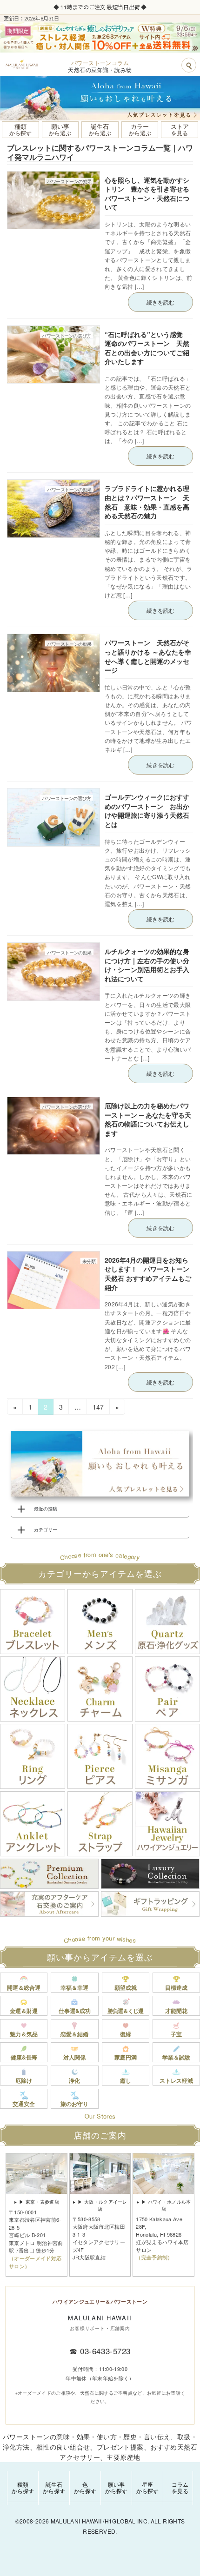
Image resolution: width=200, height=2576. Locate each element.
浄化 (74, 2080)
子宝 (176, 2034)
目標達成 (176, 1987)
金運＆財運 (24, 2011)
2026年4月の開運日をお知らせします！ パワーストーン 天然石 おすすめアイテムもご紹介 (150, 1274)
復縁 (126, 2034)
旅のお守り (74, 2104)
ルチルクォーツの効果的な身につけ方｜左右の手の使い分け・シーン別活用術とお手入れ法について (147, 965)
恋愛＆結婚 (74, 2034)
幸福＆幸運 (74, 1987)
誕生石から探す (54, 2487)
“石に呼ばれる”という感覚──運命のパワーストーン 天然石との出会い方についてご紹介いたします (148, 348)
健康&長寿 (24, 2057)
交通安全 (24, 2104)
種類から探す (23, 2487)
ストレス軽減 (176, 2080)
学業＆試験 (176, 2057)
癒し (126, 2080)
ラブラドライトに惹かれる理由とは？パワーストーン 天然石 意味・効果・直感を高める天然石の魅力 (147, 502)
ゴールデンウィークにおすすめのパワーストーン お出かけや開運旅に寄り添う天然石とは (147, 811)
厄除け (24, 2080)
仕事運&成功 (75, 2011)
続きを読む (160, 302)
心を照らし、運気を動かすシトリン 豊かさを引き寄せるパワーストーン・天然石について (147, 194)
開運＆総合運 (24, 1987)
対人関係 (74, 2057)
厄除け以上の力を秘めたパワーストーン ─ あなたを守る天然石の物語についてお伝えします (148, 1119)
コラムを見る (180, 2487)
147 (98, 1408)
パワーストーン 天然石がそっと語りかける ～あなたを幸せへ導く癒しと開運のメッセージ (148, 656)
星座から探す (147, 2487)
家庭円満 (126, 2057)
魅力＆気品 (24, 2034)
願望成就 (126, 1987)
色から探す (85, 2487)
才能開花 (176, 2011)
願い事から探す (116, 2487)
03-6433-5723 (105, 2351)
